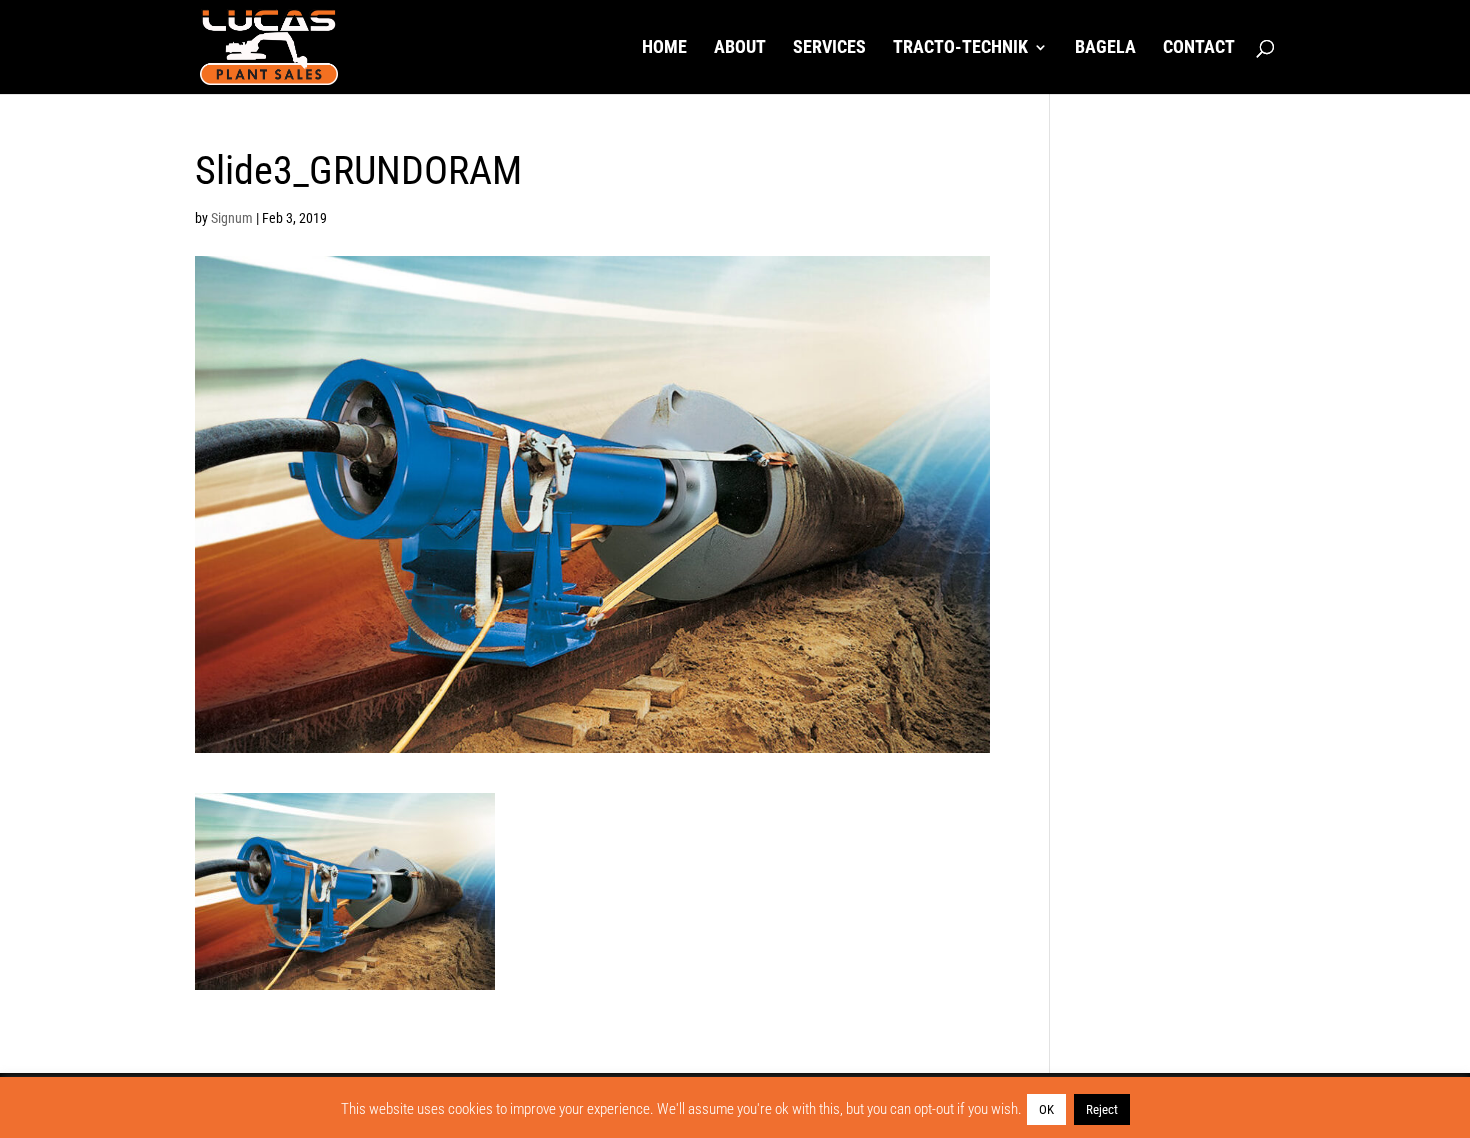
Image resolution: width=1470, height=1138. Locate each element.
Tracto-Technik (960, 48)
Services (829, 48)
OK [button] (1046, 1109)
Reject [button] (1102, 1109)
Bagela (1105, 48)
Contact (1199, 48)
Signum (232, 218)
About (740, 48)
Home (664, 48)
